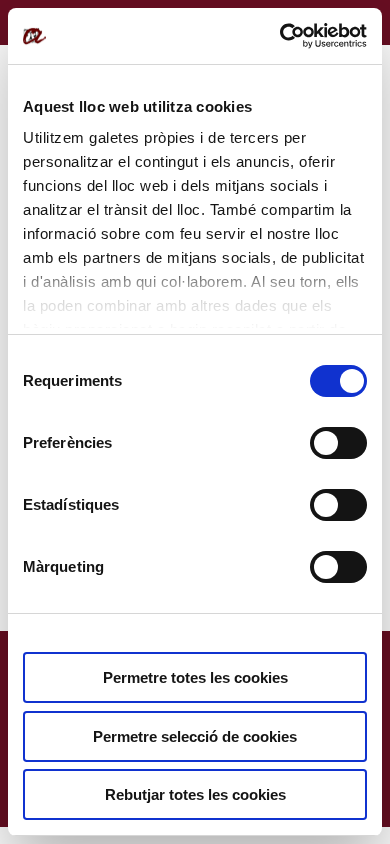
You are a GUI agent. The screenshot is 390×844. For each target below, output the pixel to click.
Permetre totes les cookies (195, 677)
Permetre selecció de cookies (195, 736)
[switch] (338, 443)
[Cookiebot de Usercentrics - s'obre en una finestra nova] (280, 36)
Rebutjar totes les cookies (195, 794)
